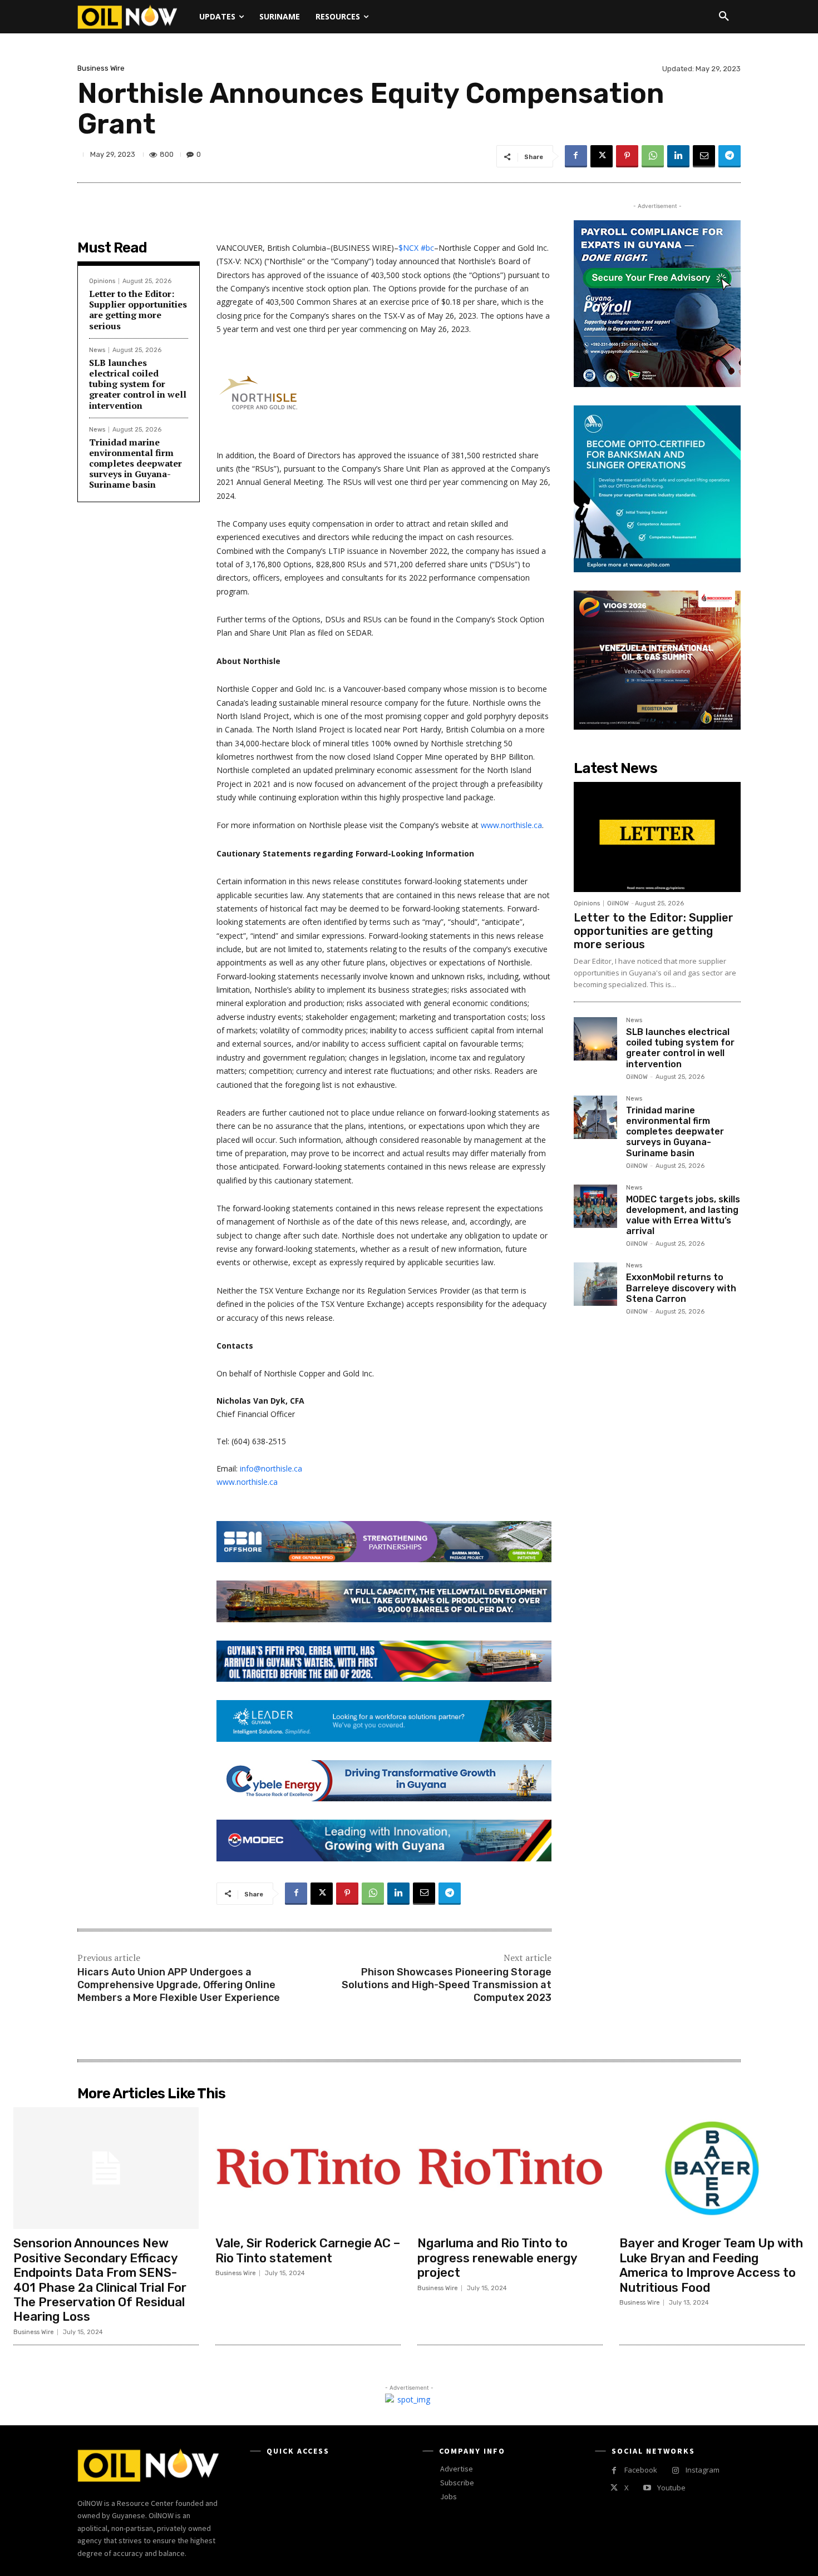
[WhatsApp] (653, 156)
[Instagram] (675, 2471)
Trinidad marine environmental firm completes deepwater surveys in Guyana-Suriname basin (135, 464)
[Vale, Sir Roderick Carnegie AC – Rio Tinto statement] (308, 2168)
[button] (724, 17)
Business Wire (101, 68)
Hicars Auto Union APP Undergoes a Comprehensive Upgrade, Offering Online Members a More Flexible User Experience (179, 1985)
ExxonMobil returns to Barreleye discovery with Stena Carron (681, 1288)
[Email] (704, 156)
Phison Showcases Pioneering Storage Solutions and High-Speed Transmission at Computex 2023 (447, 1985)
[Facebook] (576, 156)
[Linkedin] (678, 156)
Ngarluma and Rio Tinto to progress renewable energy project (497, 2258)
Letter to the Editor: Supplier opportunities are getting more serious (138, 310)
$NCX (408, 248)
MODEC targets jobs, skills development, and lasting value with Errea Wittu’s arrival (683, 1215)
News (97, 350)
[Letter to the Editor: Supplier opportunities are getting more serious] (657, 837)
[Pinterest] (627, 156)
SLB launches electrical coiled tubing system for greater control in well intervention (138, 384)
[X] (602, 156)
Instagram (703, 2470)
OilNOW (618, 903)
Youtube (671, 2488)
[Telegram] (730, 156)
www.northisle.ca (511, 825)
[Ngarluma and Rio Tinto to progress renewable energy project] (510, 2168)
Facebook (641, 2470)
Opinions (102, 281)
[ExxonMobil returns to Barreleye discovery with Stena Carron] (595, 1284)
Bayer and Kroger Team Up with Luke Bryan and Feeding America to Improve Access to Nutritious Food (711, 2265)
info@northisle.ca (271, 1468)
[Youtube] (647, 2488)
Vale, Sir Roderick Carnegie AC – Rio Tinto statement (308, 2250)
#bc (427, 248)
